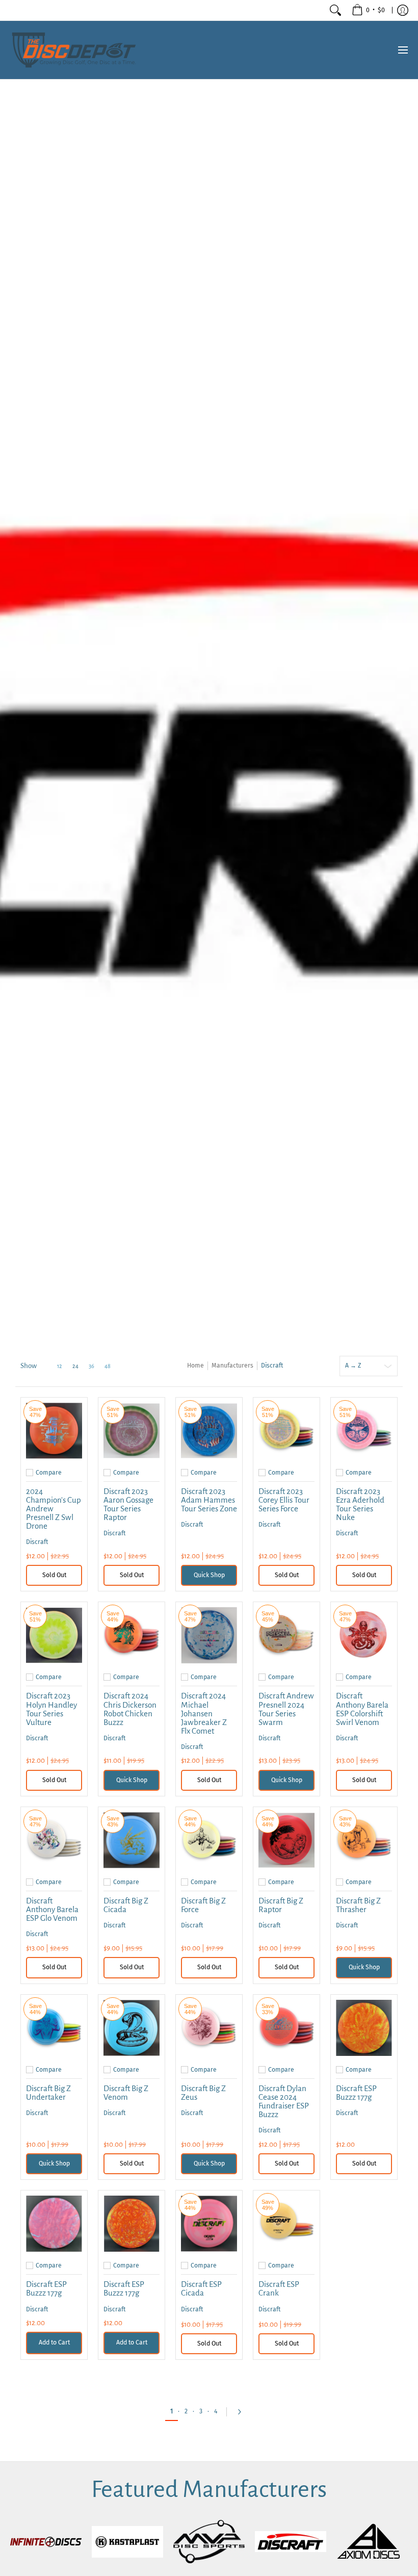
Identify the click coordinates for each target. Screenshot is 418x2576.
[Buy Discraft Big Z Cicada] (132, 1840)
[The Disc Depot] (74, 50)
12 (60, 1366)
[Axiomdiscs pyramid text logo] (372, 2542)
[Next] (242, 2412)
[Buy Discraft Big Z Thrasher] (364, 1840)
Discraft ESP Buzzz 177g (356, 2093)
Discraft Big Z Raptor (281, 1905)
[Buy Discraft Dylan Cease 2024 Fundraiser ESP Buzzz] (286, 2028)
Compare (49, 1473)
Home (195, 1366)
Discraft (37, 1542)
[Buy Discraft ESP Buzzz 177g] (364, 2028)
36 (92, 1366)
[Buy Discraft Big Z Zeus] (209, 2028)
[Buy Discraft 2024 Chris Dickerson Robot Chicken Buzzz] (132, 1635)
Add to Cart (54, 2342)
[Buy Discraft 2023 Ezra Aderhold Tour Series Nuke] (364, 1431)
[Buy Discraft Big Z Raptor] (286, 1840)
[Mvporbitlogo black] (209, 2542)
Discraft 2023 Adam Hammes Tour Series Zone (209, 1500)
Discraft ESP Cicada (201, 2288)
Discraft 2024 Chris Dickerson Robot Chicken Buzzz (130, 1709)
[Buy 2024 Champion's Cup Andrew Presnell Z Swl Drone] (54, 1431)
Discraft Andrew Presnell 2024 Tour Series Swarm (286, 1709)
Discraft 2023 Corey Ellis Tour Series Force (284, 1500)
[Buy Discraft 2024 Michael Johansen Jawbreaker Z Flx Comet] (209, 1635)
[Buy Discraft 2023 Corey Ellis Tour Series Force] (286, 1431)
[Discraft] (291, 2542)
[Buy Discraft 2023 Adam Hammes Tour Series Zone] (209, 1431)
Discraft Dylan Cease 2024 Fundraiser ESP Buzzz (284, 2101)
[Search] (335, 10)
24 (75, 1366)
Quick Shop (209, 1575)
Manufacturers (232, 1366)
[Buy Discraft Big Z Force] (209, 1840)
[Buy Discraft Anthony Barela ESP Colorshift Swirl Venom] (364, 1635)
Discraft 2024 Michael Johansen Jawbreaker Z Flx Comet (204, 1713)
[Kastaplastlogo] (127, 2542)
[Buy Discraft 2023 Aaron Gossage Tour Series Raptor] (132, 1431)
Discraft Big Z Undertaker (48, 2093)
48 (108, 1366)
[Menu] (402, 50)
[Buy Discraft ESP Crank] (286, 2224)
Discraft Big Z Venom (126, 2093)
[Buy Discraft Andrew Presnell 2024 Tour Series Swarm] (286, 1635)
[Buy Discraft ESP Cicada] (209, 2224)
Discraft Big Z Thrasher (358, 1905)
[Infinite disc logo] (46, 2542)
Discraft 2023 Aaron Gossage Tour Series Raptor (128, 1504)
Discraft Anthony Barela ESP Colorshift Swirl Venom (362, 1709)
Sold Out (54, 1575)
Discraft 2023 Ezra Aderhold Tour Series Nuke (360, 1504)
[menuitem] (368, 10)
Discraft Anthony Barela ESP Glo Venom (52, 1909)
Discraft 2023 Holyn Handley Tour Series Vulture (51, 1709)
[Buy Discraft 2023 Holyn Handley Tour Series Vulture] (54, 1635)
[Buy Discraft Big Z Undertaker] (54, 2028)
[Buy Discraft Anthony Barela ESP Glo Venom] (54, 1840)
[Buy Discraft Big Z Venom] (132, 2028)
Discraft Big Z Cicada (126, 1905)
